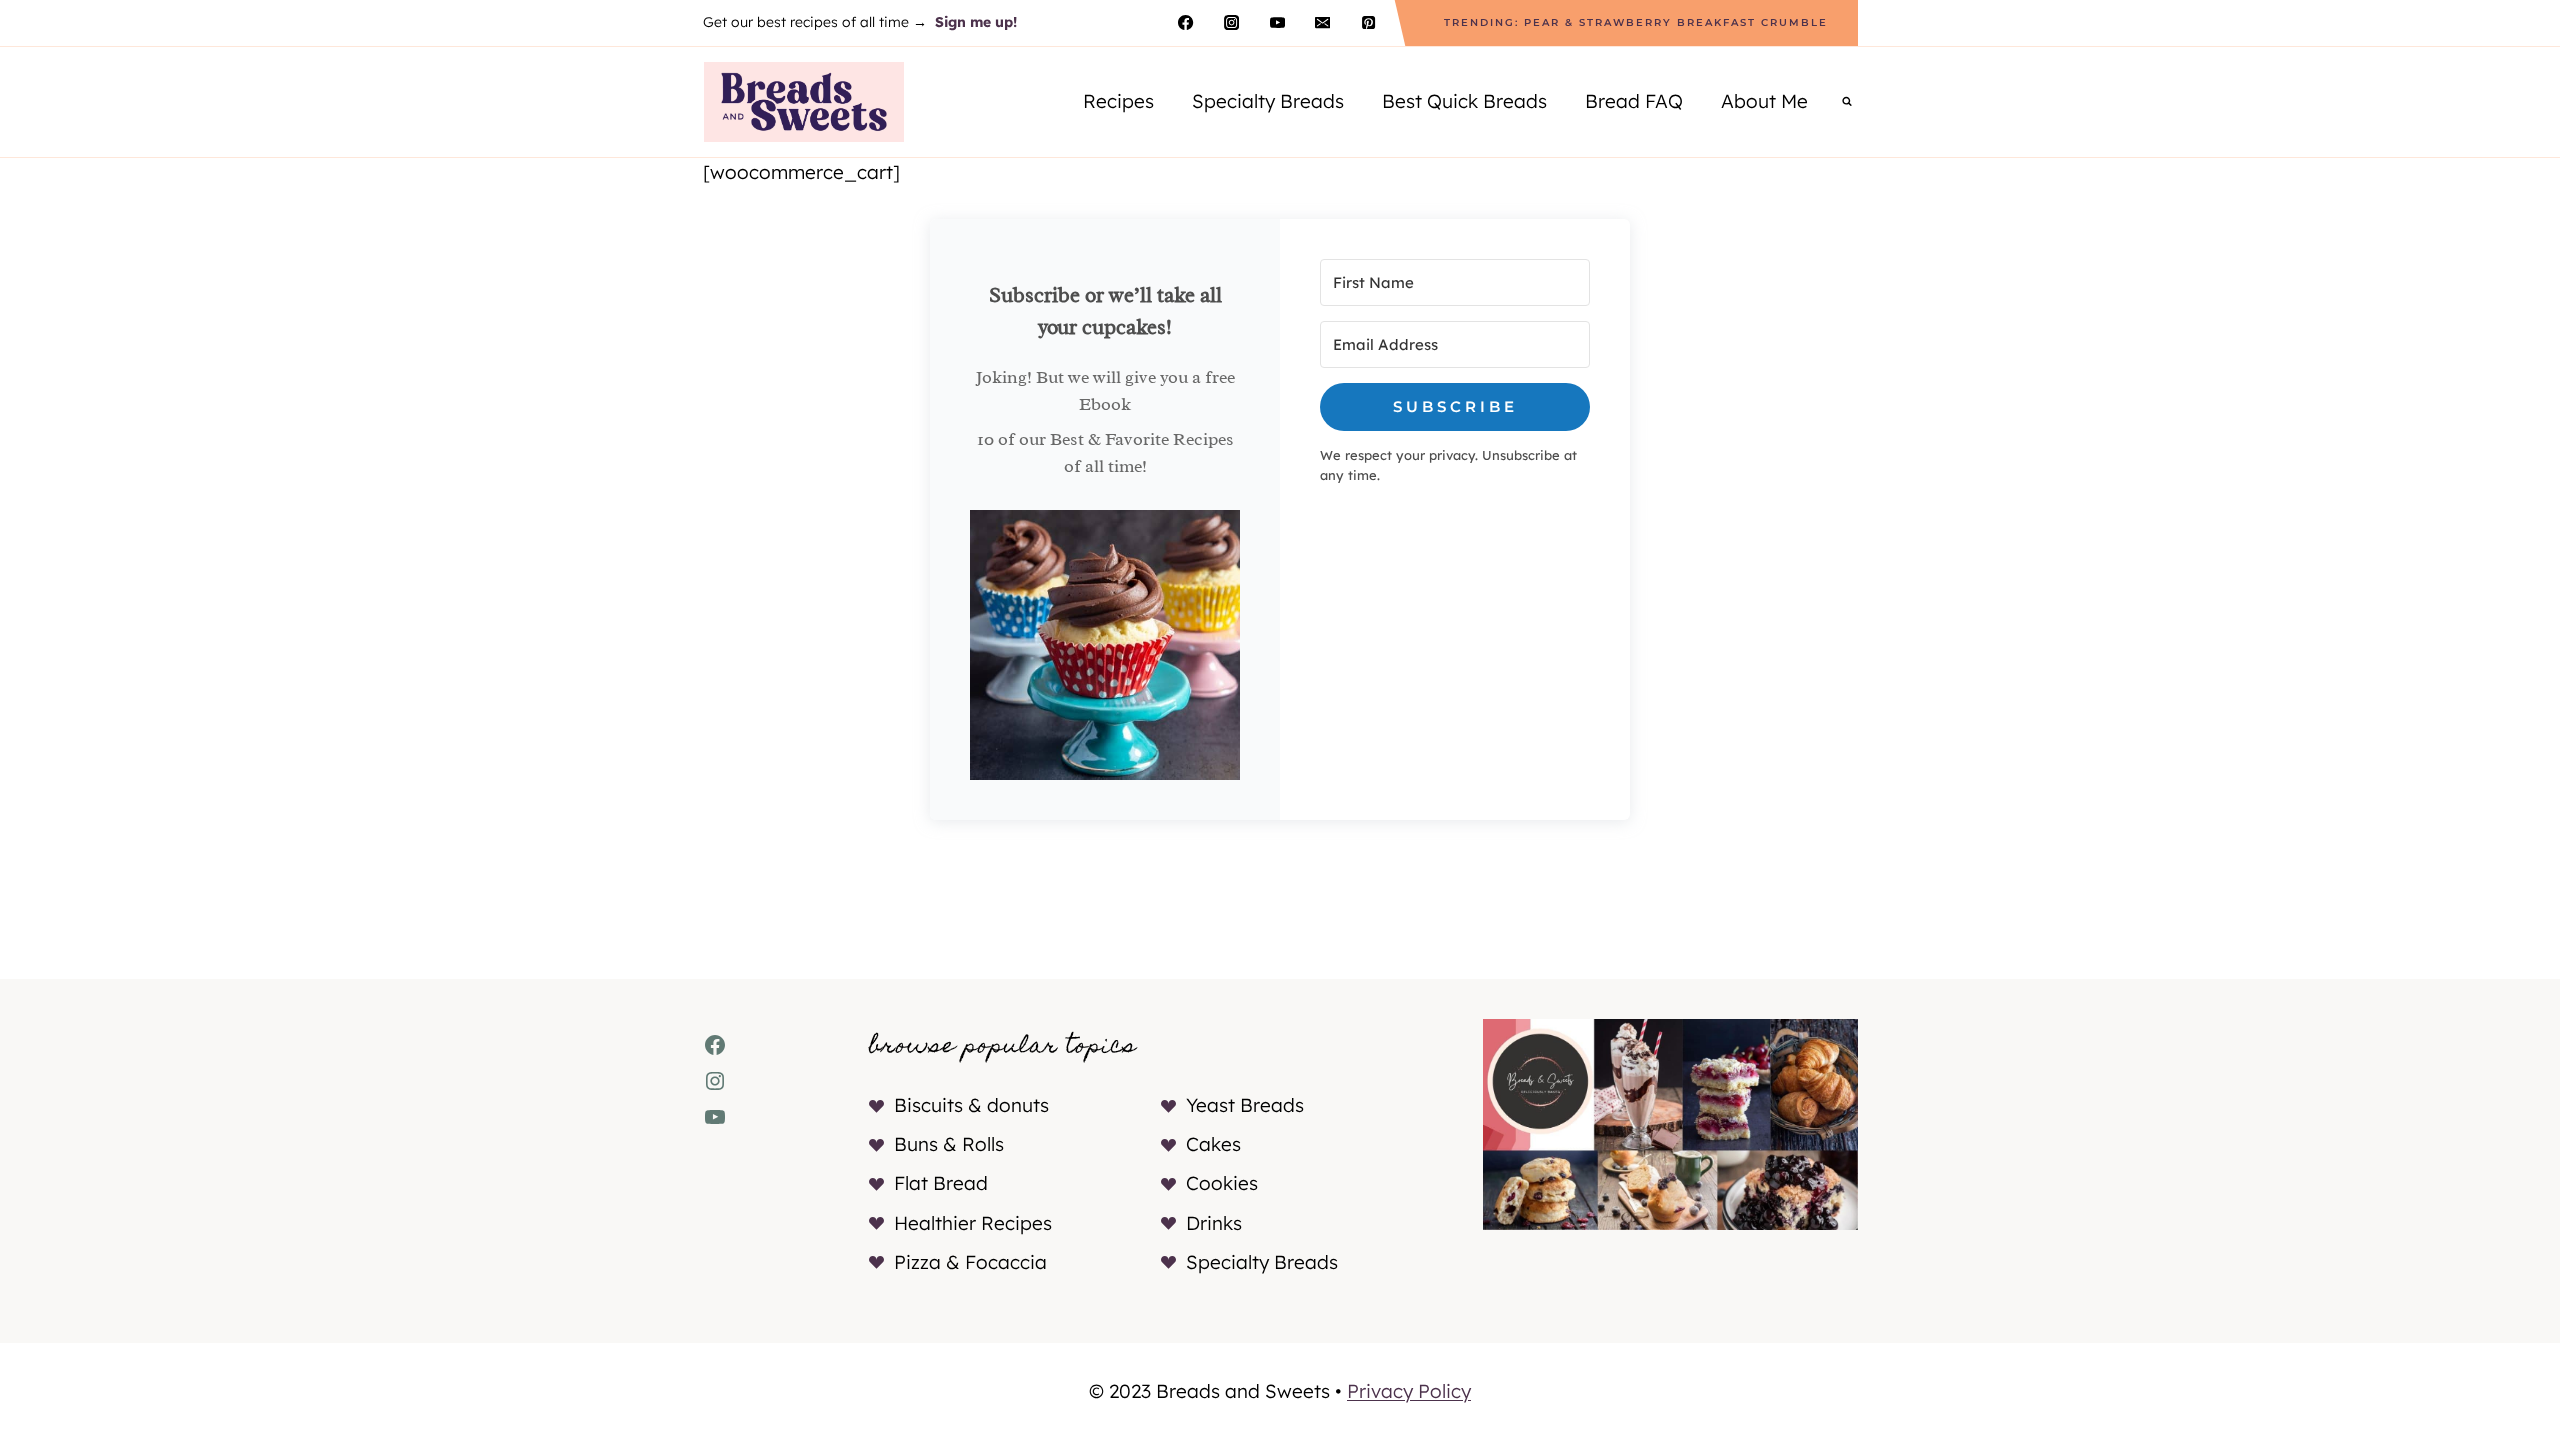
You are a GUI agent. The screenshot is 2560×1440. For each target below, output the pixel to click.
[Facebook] (1186, 23)
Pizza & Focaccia (970, 1262)
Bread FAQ (1634, 101)
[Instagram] (1231, 23)
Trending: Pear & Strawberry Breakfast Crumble (1636, 22)
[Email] (1323, 23)
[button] (1105, 645)
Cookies (1222, 1183)
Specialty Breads (1268, 101)
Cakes (1213, 1144)
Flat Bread (941, 1183)
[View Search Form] (1847, 102)
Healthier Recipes (973, 1223)
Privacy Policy (1409, 1391)
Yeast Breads (1245, 1105)
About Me (1764, 101)
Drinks (1214, 1223)
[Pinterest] (1368, 23)
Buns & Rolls (949, 1144)
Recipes (1118, 101)
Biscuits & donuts (971, 1105)
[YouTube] (1277, 23)
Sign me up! (976, 22)
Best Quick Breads (1464, 101)
